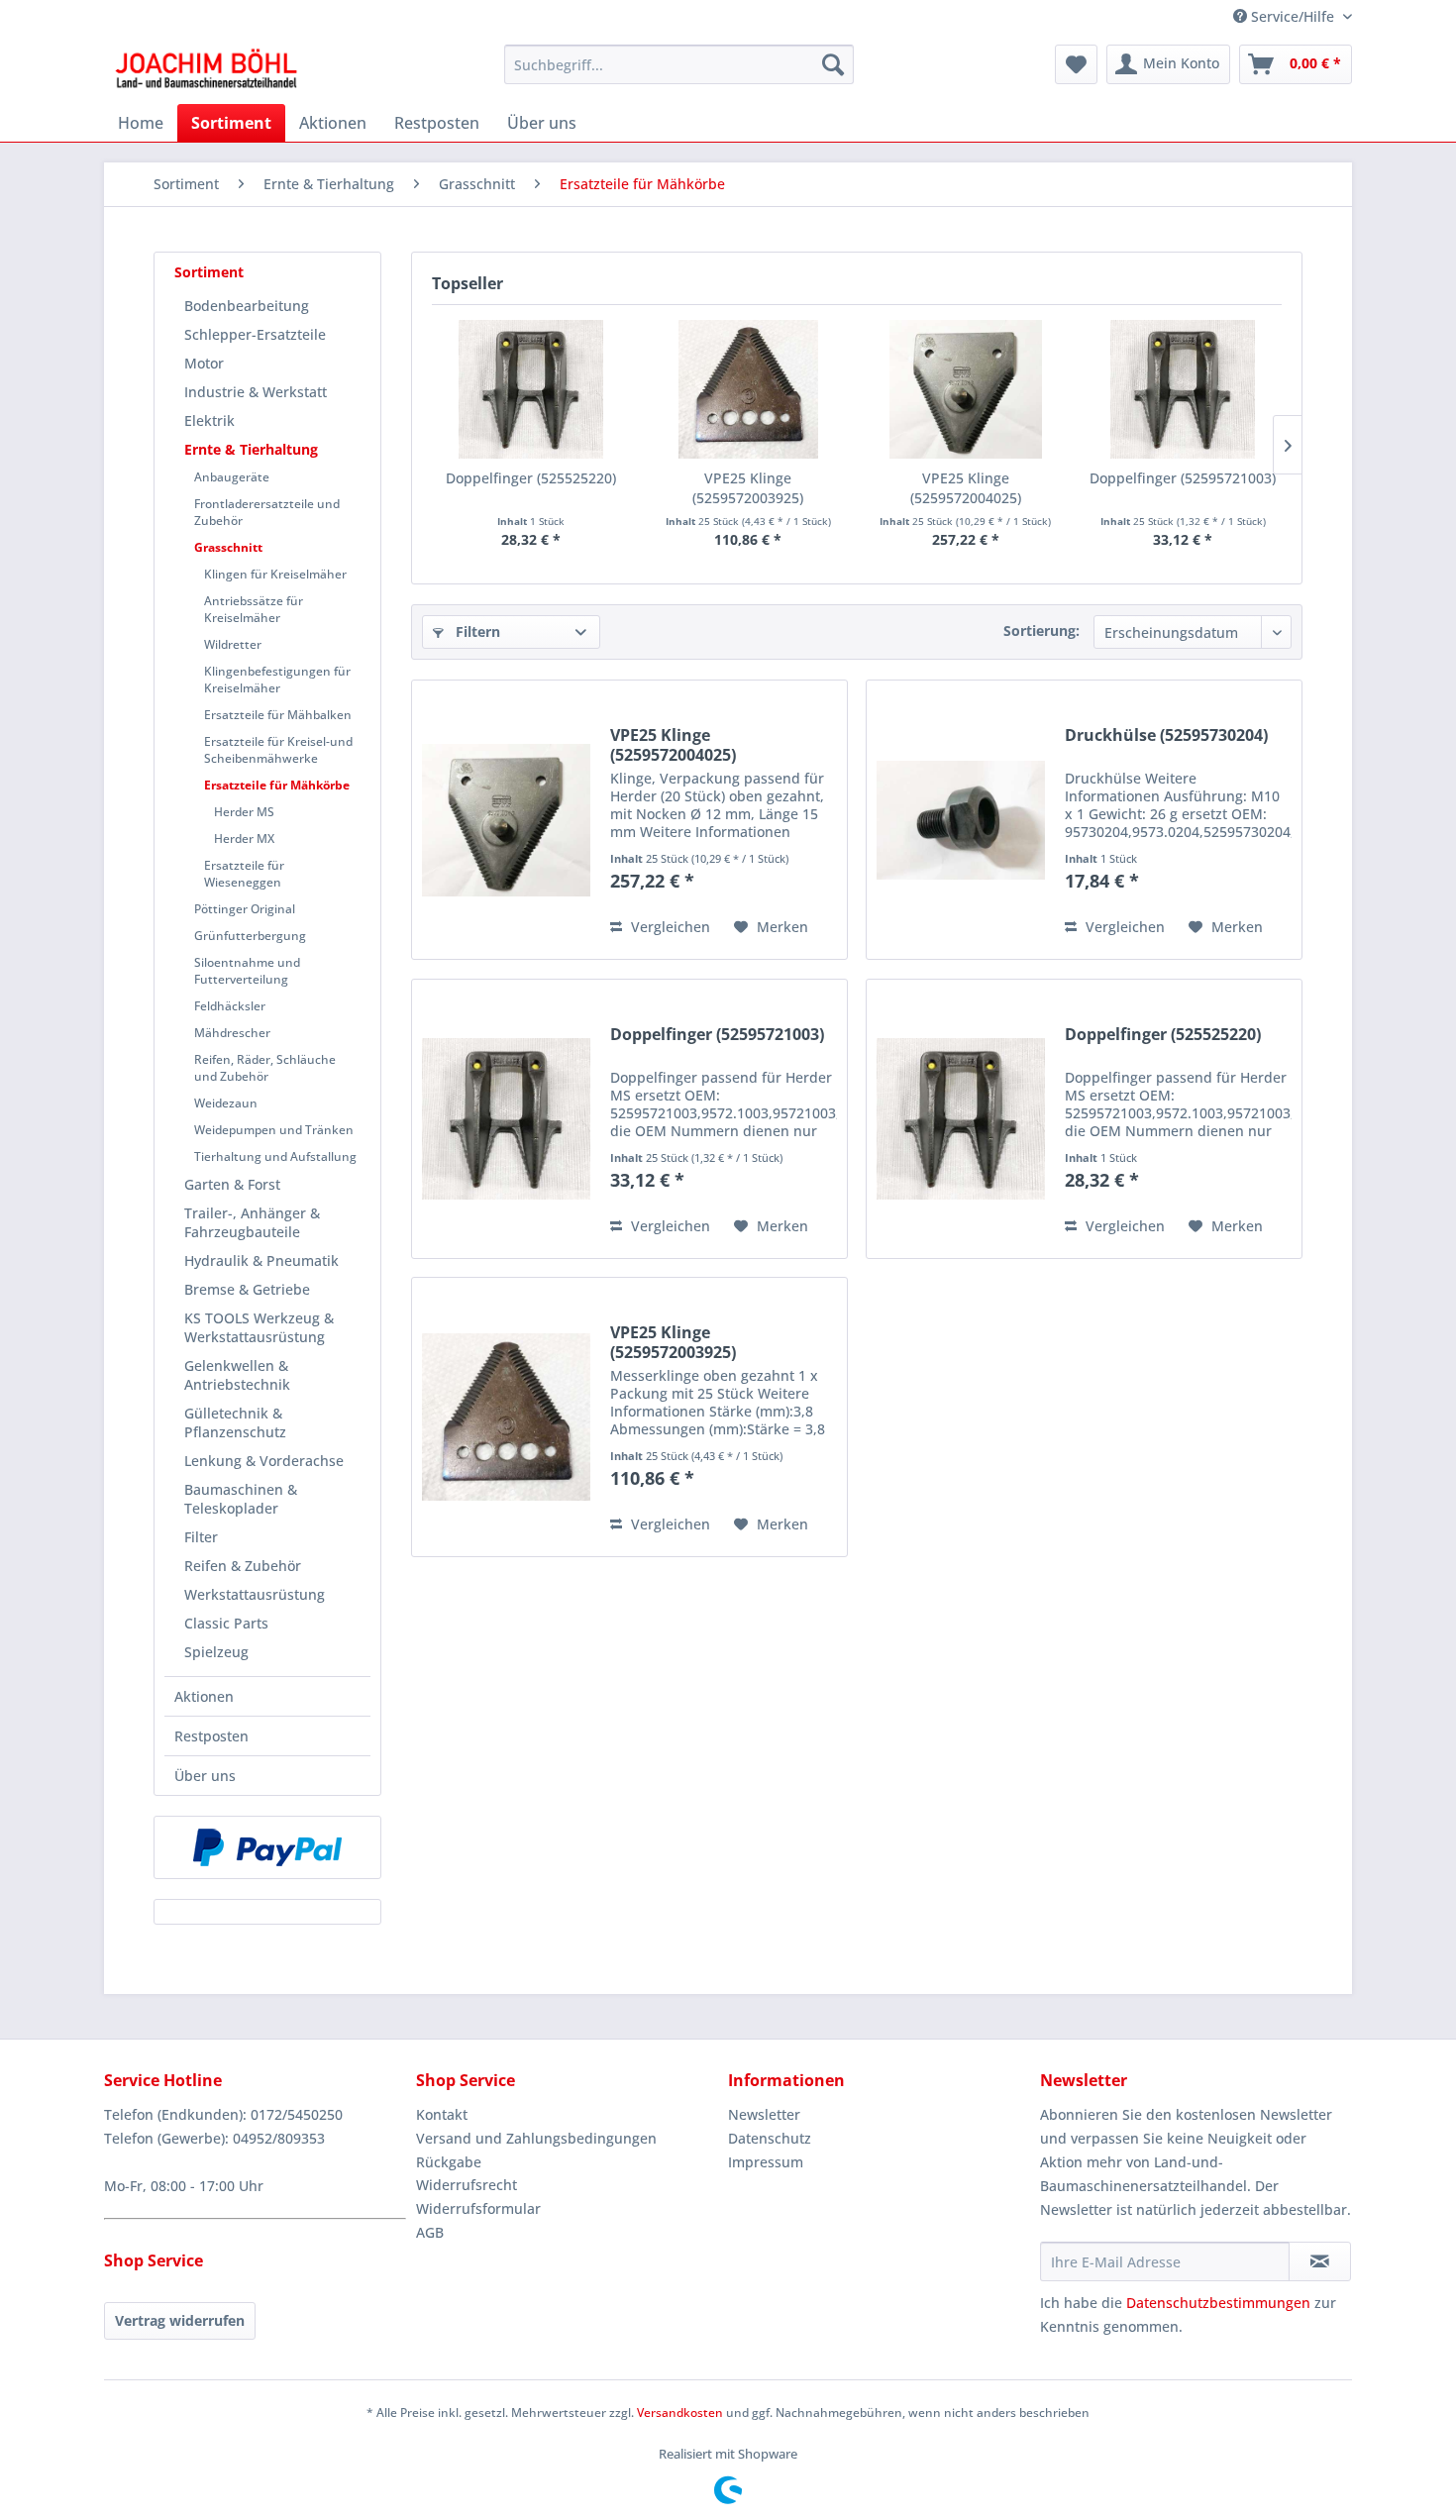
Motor (204, 363)
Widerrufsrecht (467, 2185)
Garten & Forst (232, 1184)
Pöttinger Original (245, 909)
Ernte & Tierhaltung (251, 449)
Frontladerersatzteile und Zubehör (267, 512)
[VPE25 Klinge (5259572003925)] (749, 389)
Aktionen (204, 1696)
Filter (201, 1537)
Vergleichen (669, 927)
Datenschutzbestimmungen (1218, 2303)
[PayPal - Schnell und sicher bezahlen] (267, 1847)
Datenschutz (770, 2138)
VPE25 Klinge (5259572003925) (748, 488)
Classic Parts (226, 1623)
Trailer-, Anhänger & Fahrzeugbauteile (252, 1222)
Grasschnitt (228, 547)
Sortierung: (1041, 630)
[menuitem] (679, 64)
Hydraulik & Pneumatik (261, 1260)
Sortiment (209, 272)
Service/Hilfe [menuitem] (1293, 16)
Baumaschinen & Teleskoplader (241, 1499)
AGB (430, 2232)
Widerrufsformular (478, 2208)
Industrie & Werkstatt (256, 392)
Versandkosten (680, 2413)
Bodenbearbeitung (247, 306)
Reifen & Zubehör (243, 1566)
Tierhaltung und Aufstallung (275, 1156)
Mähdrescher (232, 1033)
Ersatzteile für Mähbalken (278, 715)
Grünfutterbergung (250, 936)
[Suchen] (833, 64)
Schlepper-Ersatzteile (255, 334)
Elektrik (209, 420)
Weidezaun (226, 1103)
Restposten (211, 1736)
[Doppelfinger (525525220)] (531, 389)
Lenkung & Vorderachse (264, 1461)
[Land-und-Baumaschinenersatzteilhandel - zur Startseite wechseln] (206, 69)
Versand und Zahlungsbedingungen (536, 2138)
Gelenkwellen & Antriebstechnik (237, 1375)
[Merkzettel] (1076, 64)
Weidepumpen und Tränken (274, 1130)
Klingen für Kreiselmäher (275, 574)
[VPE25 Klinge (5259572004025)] (966, 389)
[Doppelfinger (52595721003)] (1184, 389)
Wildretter (233, 644)
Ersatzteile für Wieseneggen (244, 874)
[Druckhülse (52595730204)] (961, 820)
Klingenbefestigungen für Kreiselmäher (277, 680)
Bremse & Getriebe (247, 1289)
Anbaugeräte (232, 477)
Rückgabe (449, 2162)
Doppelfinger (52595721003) (1183, 478)
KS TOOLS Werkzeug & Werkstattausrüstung (259, 1327)
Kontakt (442, 2114)
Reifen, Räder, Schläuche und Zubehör (265, 1068)
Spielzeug (216, 1652)
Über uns (205, 1776)
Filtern (476, 631)
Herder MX (244, 839)
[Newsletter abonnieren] (1320, 2261)
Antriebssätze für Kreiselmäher (254, 609)
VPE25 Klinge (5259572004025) (966, 488)
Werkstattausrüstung (255, 1594)
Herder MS (244, 812)
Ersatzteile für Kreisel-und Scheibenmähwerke (278, 750)
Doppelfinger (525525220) (531, 478)
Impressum (766, 2162)
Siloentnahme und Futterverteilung (247, 971)
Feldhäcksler (230, 1006)
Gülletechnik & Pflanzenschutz (235, 1422)
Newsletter (764, 2114)
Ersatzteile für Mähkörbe (277, 785)
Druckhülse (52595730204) (1166, 735)
